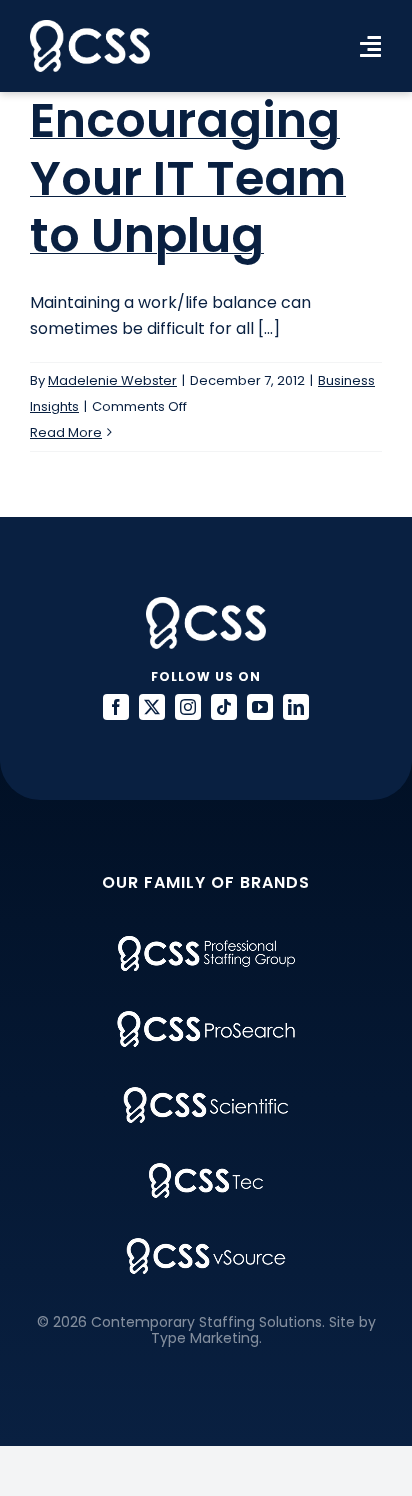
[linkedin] (296, 707)
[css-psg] (206, 943)
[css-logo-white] (90, 27)
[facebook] (116, 707)
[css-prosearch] (206, 1018)
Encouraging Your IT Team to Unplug (188, 178)
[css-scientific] (206, 1094)
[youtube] (260, 707)
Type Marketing (205, 1338)
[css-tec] (206, 1170)
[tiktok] (224, 707)
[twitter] (152, 707)
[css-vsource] (206, 1245)
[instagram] (188, 707)
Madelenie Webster (112, 380)
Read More (66, 432)
